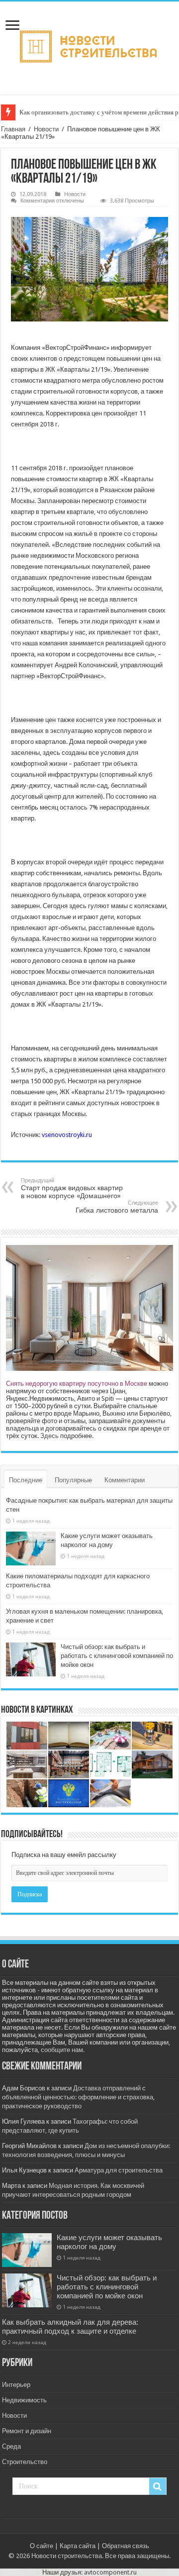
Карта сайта (78, 2546)
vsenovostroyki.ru (67, 1135)
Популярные (73, 1480)
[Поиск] (158, 2486)
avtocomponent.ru (110, 2572)
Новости (46, 129)
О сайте (42, 2546)
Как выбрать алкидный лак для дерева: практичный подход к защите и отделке (70, 2327)
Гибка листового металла (117, 1207)
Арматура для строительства (119, 2170)
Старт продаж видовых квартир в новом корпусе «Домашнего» (72, 1188)
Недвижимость (24, 2400)
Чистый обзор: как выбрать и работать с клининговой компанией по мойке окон (117, 1656)
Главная (13, 129)
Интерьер (16, 2385)
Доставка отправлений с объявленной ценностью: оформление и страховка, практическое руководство (78, 2097)
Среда (11, 2446)
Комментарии (125, 1480)
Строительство (25, 2462)
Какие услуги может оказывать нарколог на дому (109, 2242)
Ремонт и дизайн (27, 2431)
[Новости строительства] (90, 46)
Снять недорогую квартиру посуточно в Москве (77, 1384)
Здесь (49, 1436)
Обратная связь (126, 2546)
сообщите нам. (63, 2050)
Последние (26, 1480)
